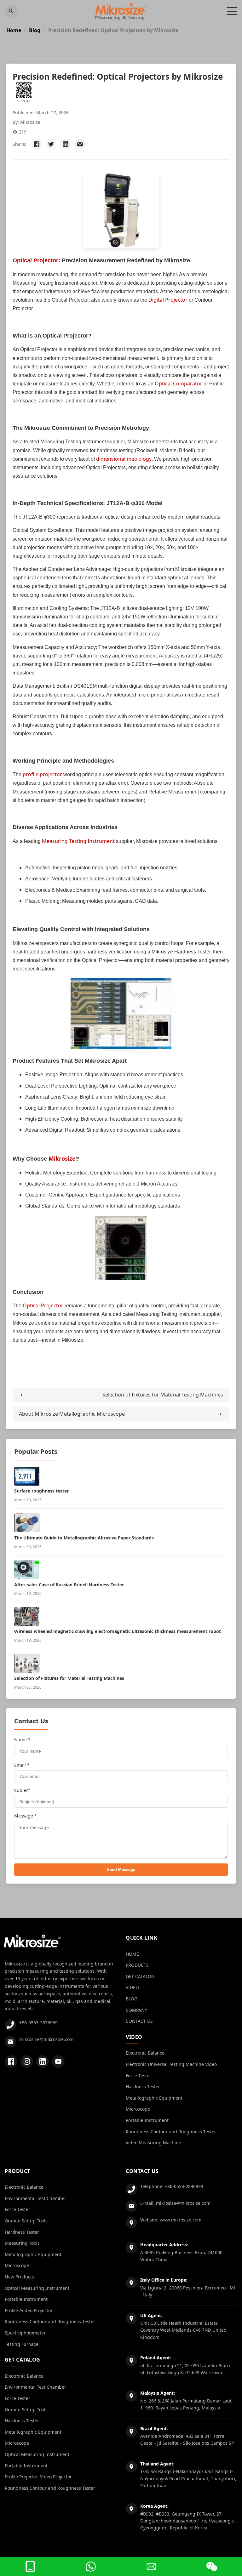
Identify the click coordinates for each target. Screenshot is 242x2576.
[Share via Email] (80, 144)
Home (14, 30)
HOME (132, 1954)
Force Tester (138, 2076)
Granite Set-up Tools (26, 2221)
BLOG (132, 1999)
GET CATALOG (140, 1976)
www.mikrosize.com (181, 2220)
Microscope (138, 2109)
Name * (22, 1740)
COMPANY (136, 2010)
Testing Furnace (22, 2344)
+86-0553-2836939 (38, 2023)
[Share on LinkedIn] (66, 144)
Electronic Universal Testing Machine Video (171, 2064)
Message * (26, 1816)
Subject (22, 1790)
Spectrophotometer (25, 2333)
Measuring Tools (22, 2243)
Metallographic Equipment (154, 2098)
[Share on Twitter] (51, 144)
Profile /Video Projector (29, 2310)
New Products (19, 2277)
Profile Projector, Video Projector (38, 2477)
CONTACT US (139, 2021)
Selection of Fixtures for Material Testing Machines (163, 1395)
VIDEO (132, 1987)
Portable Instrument (147, 2120)
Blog (35, 30)
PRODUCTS (137, 1965)
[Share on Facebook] (37, 144)
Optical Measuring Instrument (37, 2288)
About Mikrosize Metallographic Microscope (72, 1414)
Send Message (121, 1870)
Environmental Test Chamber (35, 2198)
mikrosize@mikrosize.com (46, 2039)
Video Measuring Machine (153, 2143)
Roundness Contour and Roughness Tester (171, 2132)
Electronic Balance (145, 2053)
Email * (22, 1765)
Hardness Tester (143, 2087)
